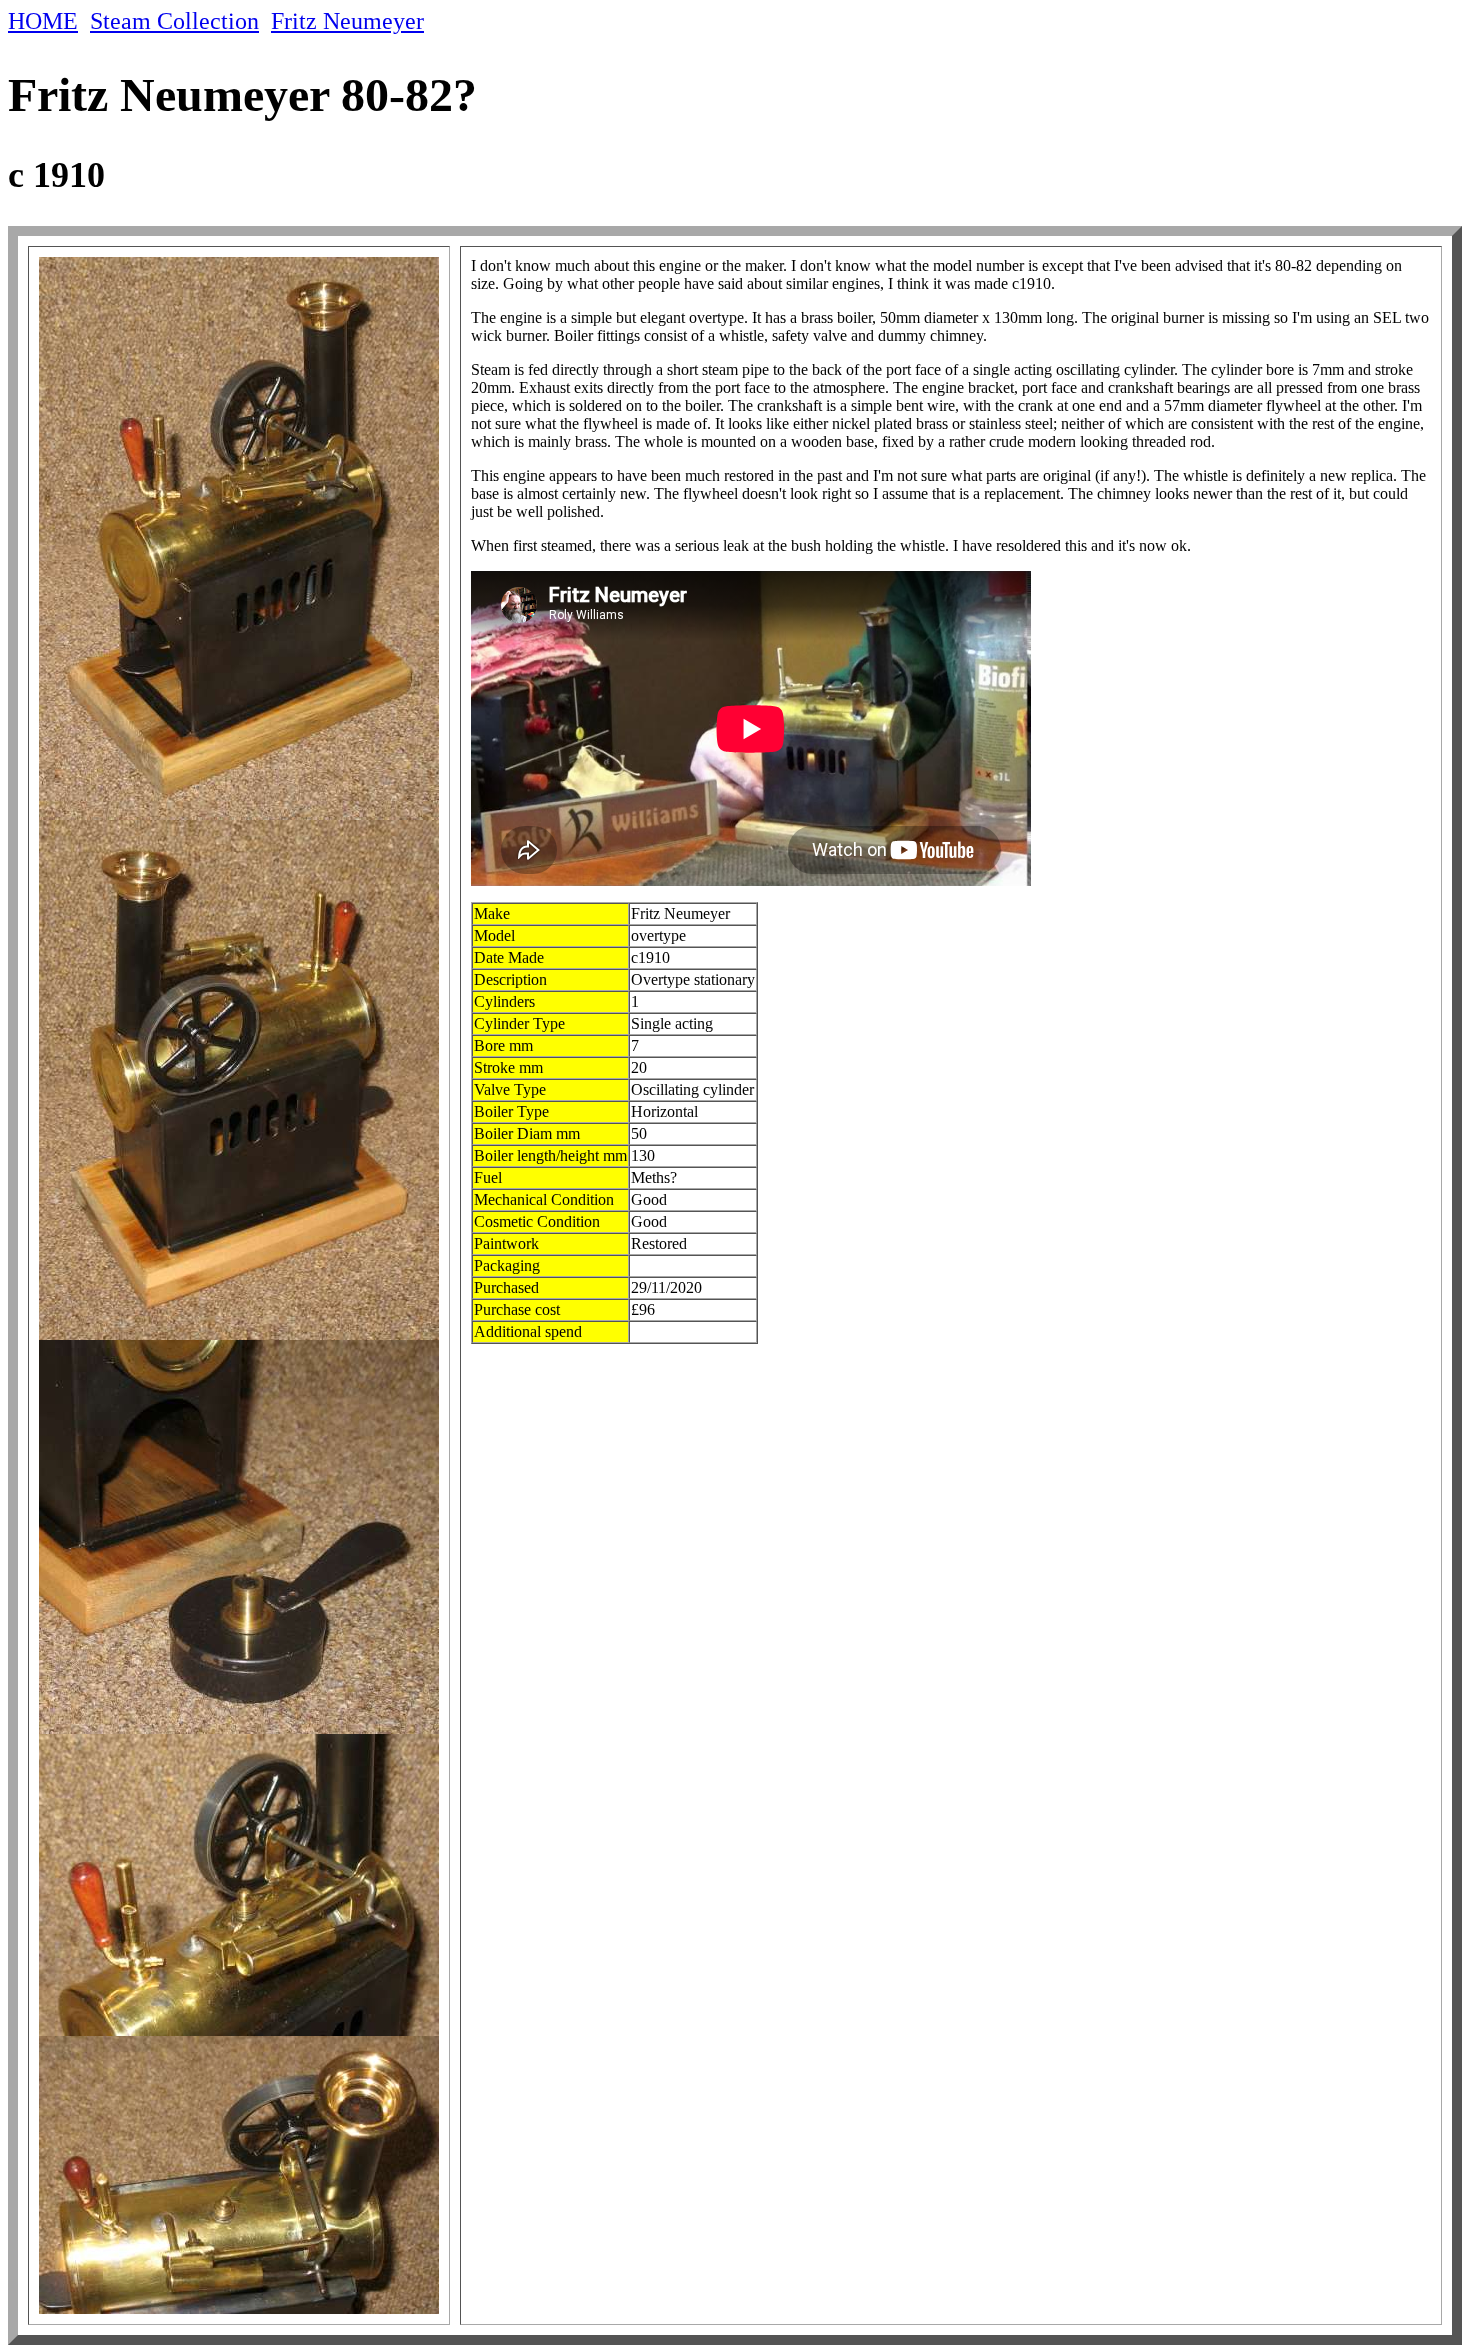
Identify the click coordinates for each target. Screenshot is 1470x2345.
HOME (43, 21)
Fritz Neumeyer (347, 21)
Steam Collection (174, 21)
